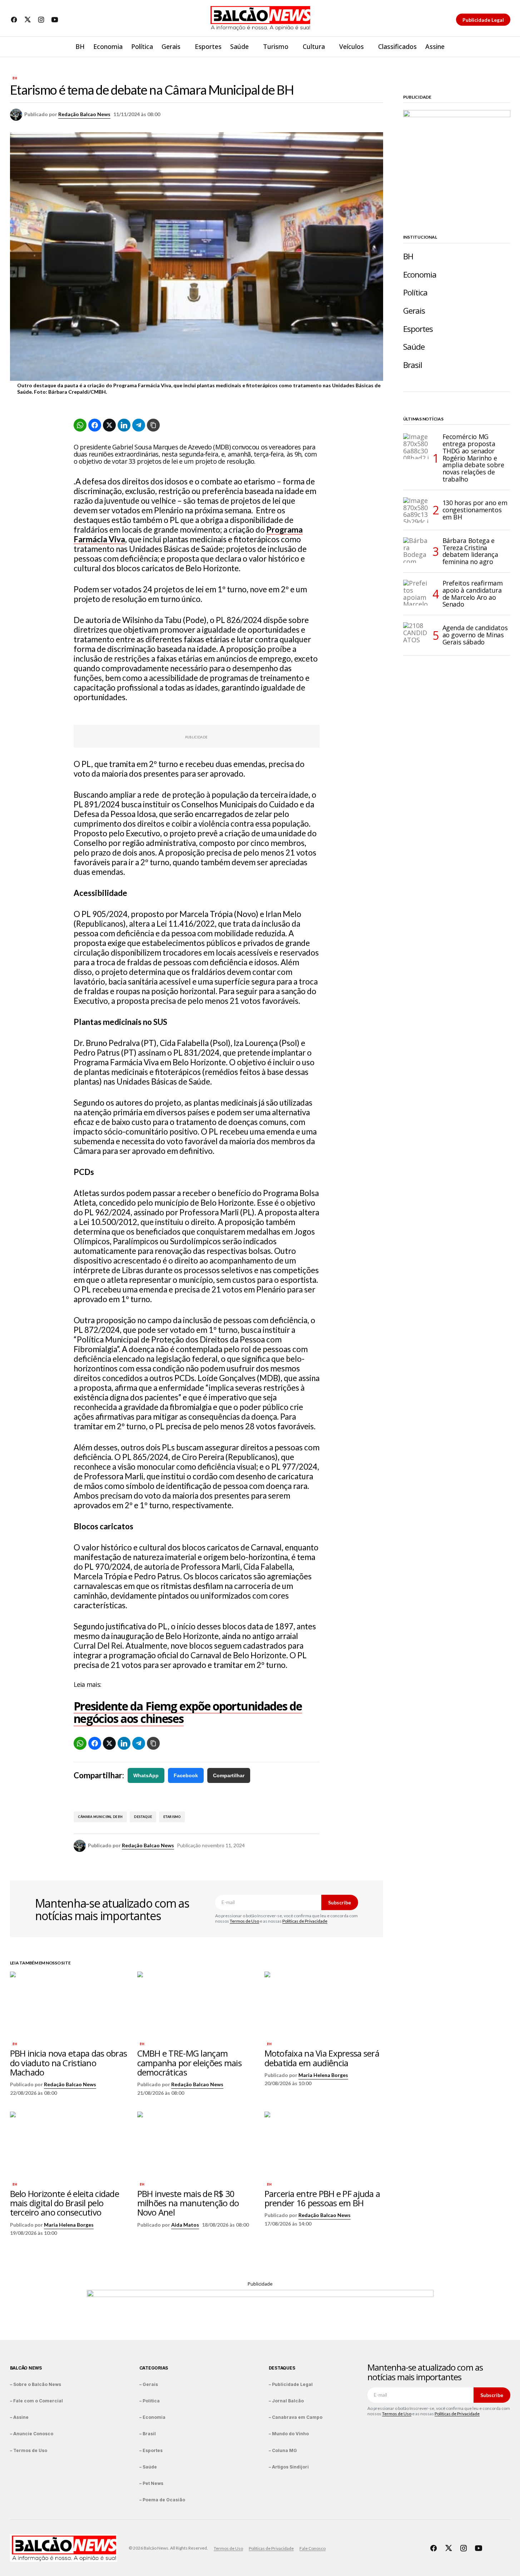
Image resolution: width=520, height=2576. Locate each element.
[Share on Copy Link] (153, 425)
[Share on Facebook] (95, 425)
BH (15, 78)
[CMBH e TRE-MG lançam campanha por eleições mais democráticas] (197, 2005)
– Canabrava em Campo (296, 2417)
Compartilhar (229, 1775)
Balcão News (26, 2368)
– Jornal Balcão (286, 2401)
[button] (505, 47)
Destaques (282, 2368)
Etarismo (172, 1817)
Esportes (418, 329)
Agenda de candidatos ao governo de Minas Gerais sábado (475, 635)
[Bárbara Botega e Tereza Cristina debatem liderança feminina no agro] (416, 550)
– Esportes (151, 2450)
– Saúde (148, 2467)
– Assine (19, 2417)
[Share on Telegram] (139, 425)
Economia (420, 275)
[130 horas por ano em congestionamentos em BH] (416, 510)
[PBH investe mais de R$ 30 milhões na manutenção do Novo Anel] (197, 2145)
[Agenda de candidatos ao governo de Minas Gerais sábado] (416, 635)
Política (415, 292)
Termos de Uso (244, 1921)
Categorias (154, 2368)
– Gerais (149, 2384)
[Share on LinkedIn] (124, 425)
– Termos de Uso (29, 2450)
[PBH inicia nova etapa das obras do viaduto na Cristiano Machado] (69, 2005)
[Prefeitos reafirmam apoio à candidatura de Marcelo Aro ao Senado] (416, 593)
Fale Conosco (313, 2548)
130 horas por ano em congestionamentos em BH (475, 510)
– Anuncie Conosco (32, 2434)
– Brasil (148, 2434)
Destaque (143, 1817)
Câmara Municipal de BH (100, 1817)
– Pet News (151, 2483)
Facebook (186, 1775)
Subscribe (340, 1902)
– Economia (152, 2417)
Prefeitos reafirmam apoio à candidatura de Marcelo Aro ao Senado (473, 594)
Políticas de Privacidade (305, 1921)
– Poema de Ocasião (162, 2500)
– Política (150, 2401)
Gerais (414, 311)
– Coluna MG (283, 2450)
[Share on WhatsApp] (80, 425)
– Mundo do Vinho (289, 2434)
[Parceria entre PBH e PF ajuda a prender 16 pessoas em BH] (324, 2145)
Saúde (414, 347)
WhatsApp (146, 1775)
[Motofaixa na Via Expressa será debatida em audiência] (324, 2005)
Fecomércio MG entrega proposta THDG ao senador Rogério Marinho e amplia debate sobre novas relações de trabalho (473, 458)
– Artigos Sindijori (289, 2467)
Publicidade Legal (483, 20)
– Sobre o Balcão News (36, 2384)
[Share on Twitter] (109, 425)
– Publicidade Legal (291, 2384)
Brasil (413, 365)
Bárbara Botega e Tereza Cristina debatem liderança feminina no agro (470, 551)
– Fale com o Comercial (36, 2401)
